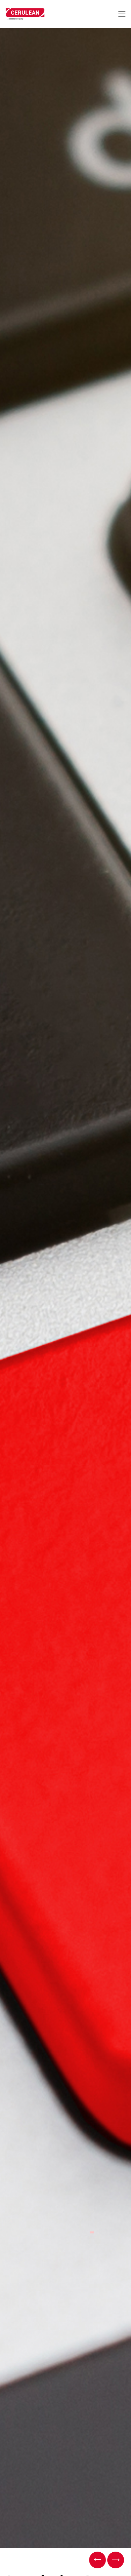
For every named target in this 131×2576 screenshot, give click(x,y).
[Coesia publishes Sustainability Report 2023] (97, 2560)
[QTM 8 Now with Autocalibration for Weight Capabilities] (116, 2560)
